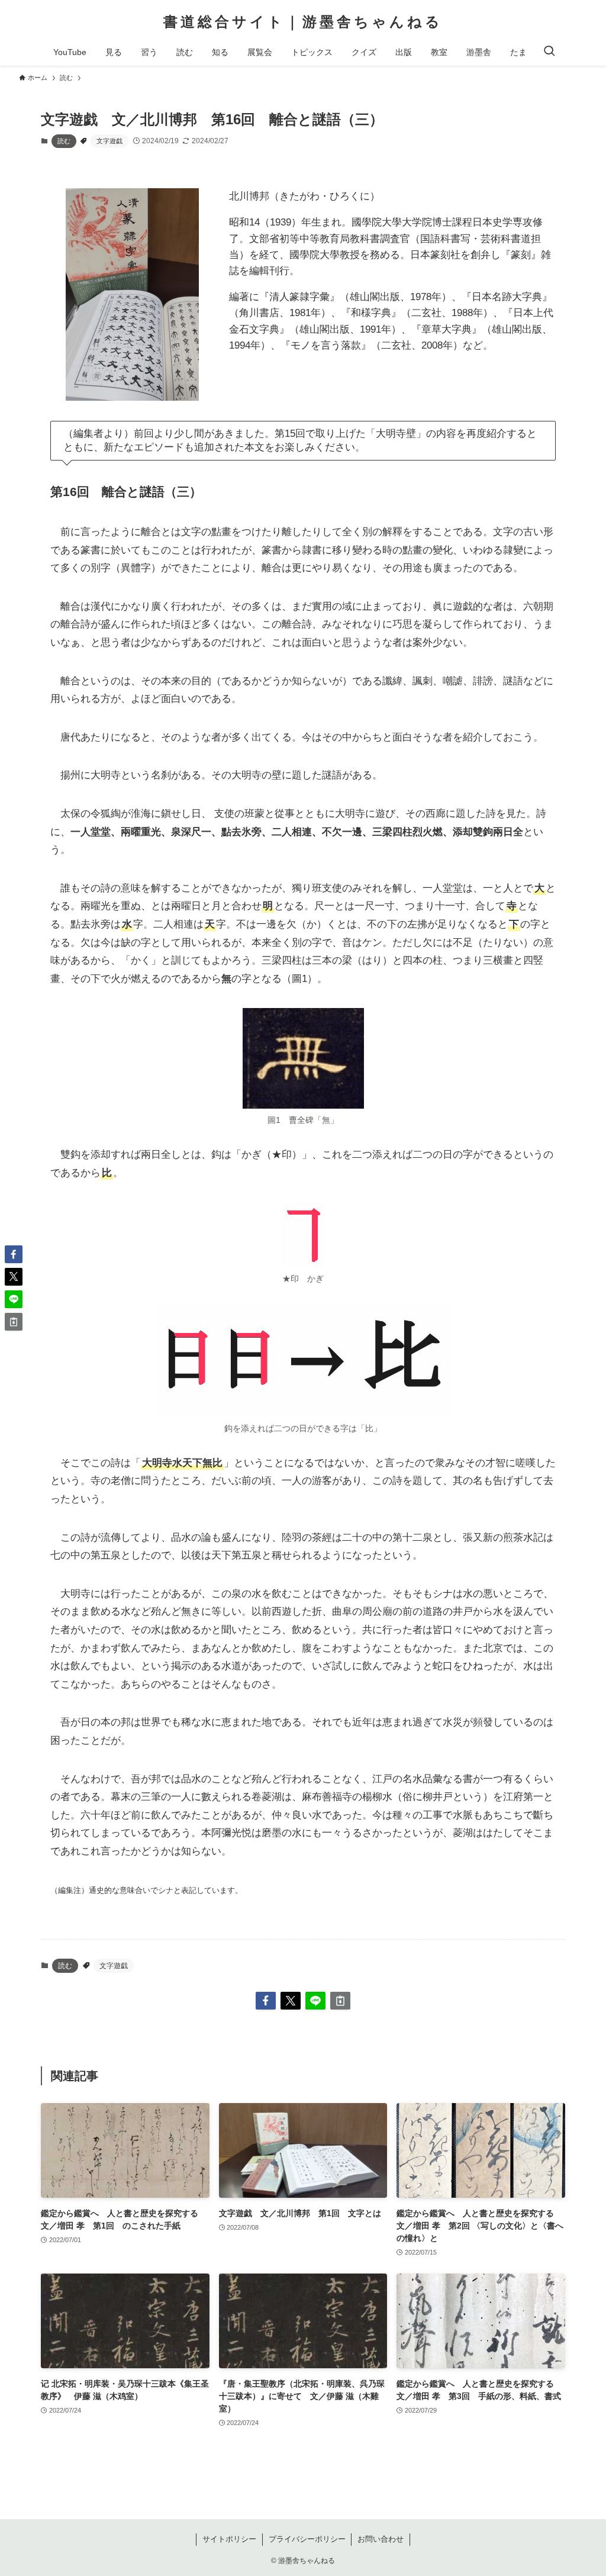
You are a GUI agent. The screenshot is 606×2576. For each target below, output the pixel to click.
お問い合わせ (381, 2539)
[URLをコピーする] (340, 2001)
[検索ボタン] (549, 52)
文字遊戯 (109, 141)
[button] (266, 2001)
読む (64, 141)
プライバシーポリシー (307, 2539)
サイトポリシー (229, 2539)
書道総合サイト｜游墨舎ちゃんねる (303, 22)
